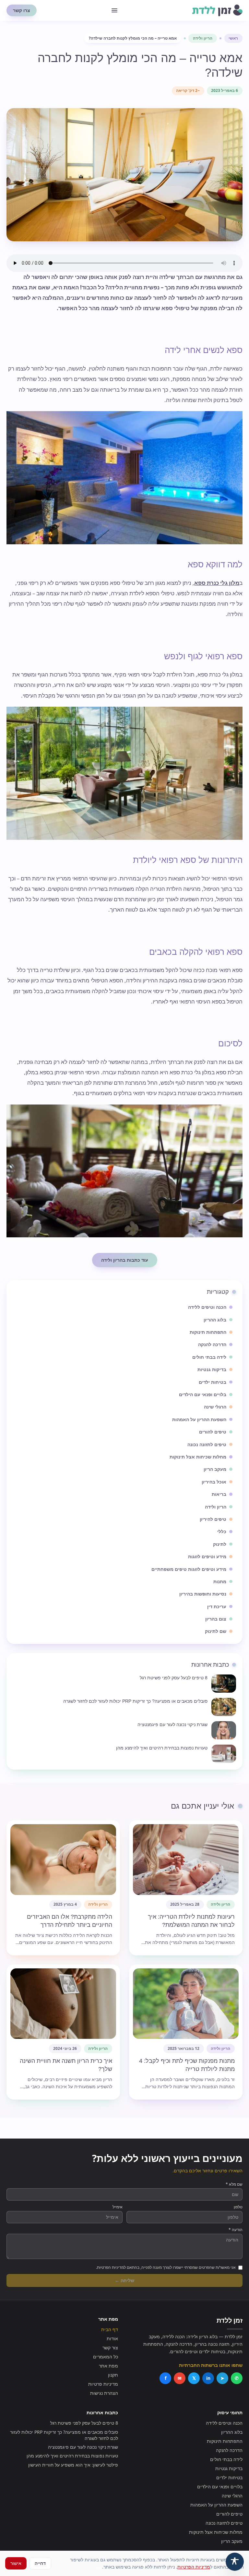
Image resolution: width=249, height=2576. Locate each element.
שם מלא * (234, 2184)
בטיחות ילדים (229, 2477)
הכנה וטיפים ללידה (224, 2423)
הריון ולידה (203, 38)
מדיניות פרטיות (103, 2384)
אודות (112, 2338)
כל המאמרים (106, 2357)
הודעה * (236, 2230)
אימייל (118, 2207)
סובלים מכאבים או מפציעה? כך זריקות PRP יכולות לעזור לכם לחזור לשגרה (64, 2435)
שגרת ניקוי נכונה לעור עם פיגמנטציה (83, 2447)
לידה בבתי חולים (226, 2459)
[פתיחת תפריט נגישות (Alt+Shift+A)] (235, 2562)
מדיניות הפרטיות (194, 2567)
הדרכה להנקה (229, 2450)
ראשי (233, 38)
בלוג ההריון (232, 2432)
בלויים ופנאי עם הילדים (220, 2487)
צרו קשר (22, 10)
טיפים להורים (229, 2514)
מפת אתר (108, 2366)
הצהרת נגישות (104, 2393)
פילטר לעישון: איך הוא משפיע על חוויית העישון (73, 2465)
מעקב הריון (232, 2541)
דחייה (40, 2563)
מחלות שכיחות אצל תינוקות (216, 2532)
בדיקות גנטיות (229, 2468)
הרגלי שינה (232, 2496)
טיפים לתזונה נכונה (224, 2523)
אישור (16, 2563)
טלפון (238, 2207)
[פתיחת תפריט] (114, 10)
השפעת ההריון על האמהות (216, 2505)
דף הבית (110, 2329)
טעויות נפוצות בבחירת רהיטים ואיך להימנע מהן (72, 2456)
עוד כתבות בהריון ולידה (125, 1260)
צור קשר (110, 2348)
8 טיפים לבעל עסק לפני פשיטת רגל (84, 2423)
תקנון (113, 2375)
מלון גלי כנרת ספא (217, 583)
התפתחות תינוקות (225, 2441)
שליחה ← (124, 2280)
